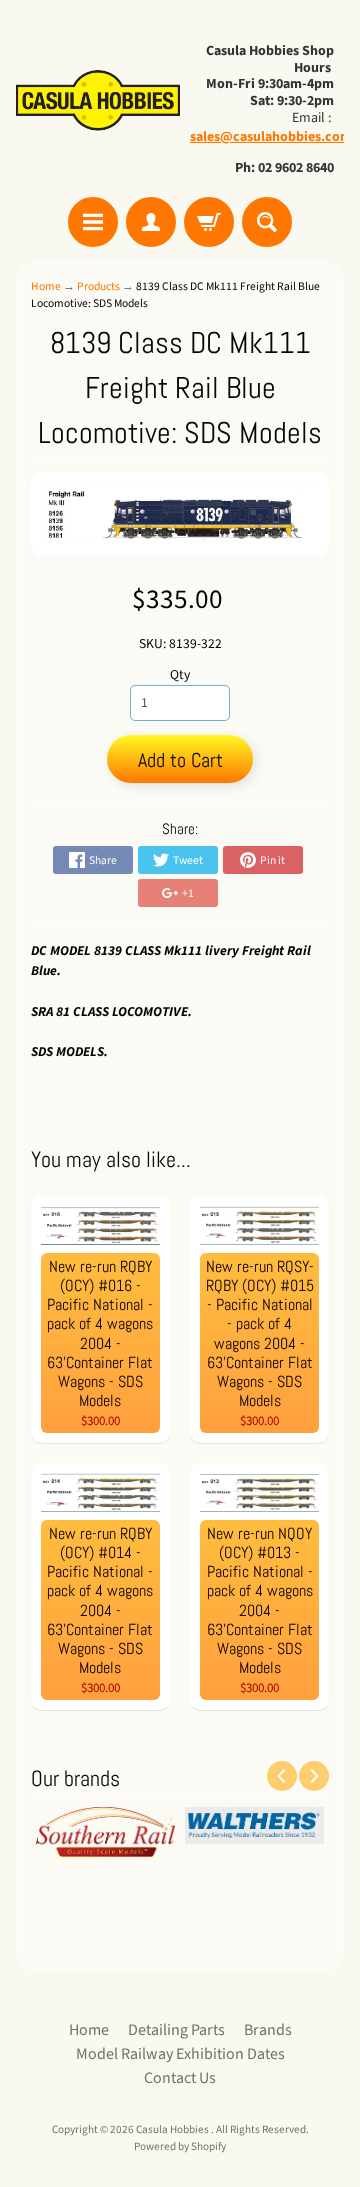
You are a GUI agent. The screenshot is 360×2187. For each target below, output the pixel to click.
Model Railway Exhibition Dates (180, 2054)
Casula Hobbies (173, 2129)
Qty (180, 674)
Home (46, 286)
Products (98, 286)
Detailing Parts (176, 2030)
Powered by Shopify (180, 2146)
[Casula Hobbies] (98, 101)
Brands (268, 2030)
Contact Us (180, 2078)
